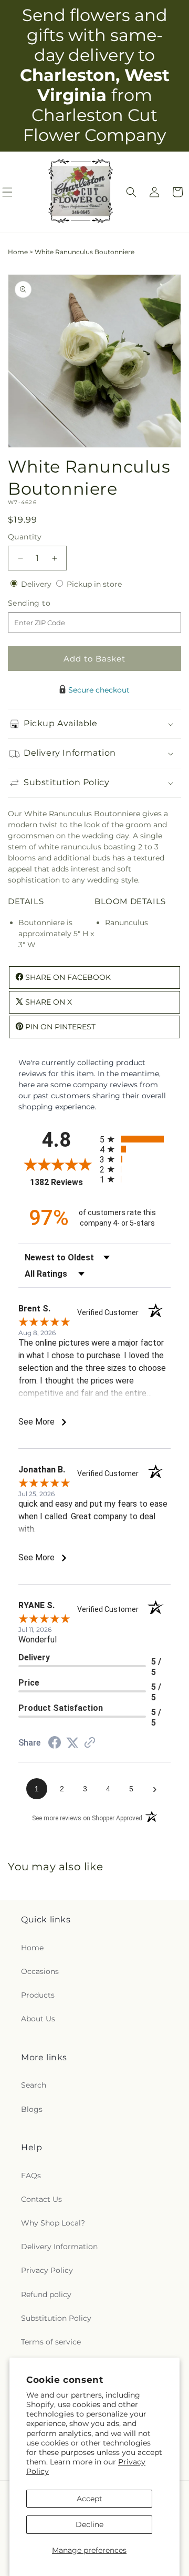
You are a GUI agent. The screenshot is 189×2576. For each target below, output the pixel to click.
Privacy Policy (47, 2270)
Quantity (25, 537)
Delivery (37, 584)
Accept (90, 2499)
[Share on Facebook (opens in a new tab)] (55, 1744)
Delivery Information (59, 2247)
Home (18, 252)
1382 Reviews (62, 1182)
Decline (90, 2524)
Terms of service (51, 2342)
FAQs (31, 2176)
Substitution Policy (56, 2318)
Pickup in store (94, 584)
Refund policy (46, 2294)
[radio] (135, 1139)
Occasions (40, 1971)
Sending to (45, 603)
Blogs (32, 2109)
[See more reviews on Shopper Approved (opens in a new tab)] (90, 1743)
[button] (131, 192)
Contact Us (41, 2199)
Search (34, 2085)
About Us (38, 2019)
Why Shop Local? (53, 2223)
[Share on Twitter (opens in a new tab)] (72, 1743)
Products (38, 1995)
